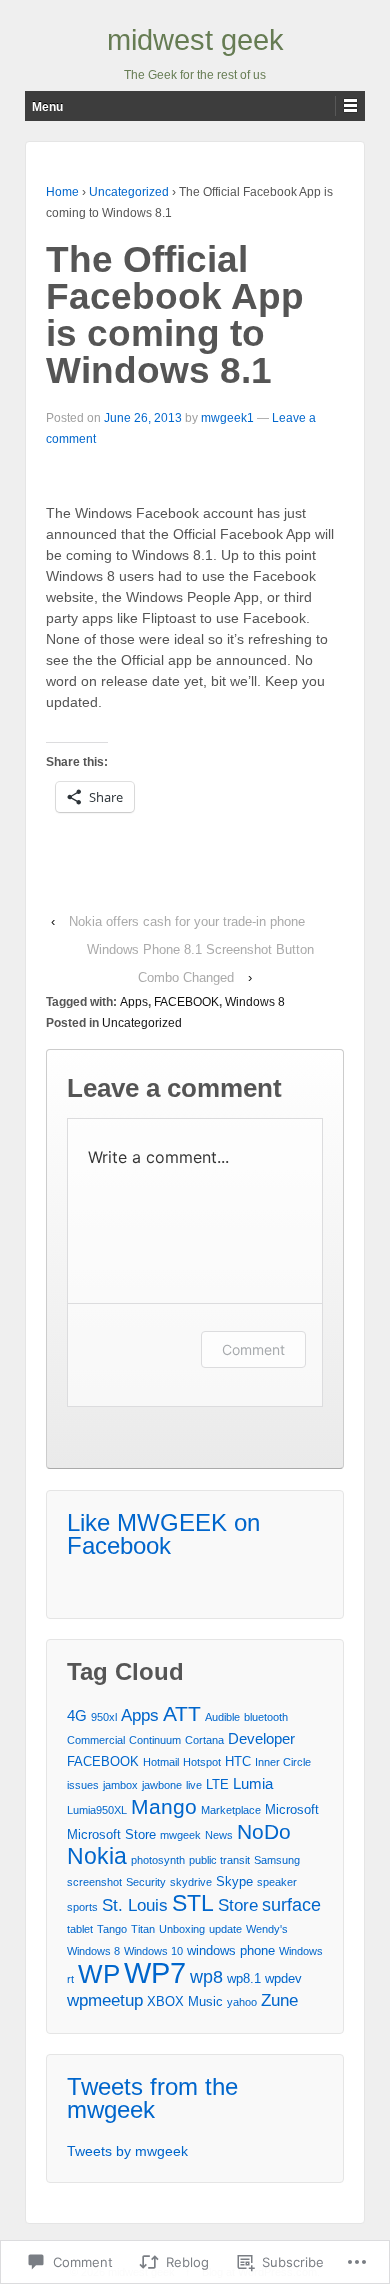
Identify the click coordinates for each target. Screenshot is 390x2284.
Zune (279, 2000)
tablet (80, 1929)
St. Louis (135, 1905)
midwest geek (195, 40)
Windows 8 (255, 1002)
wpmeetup (105, 2000)
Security (146, 1882)
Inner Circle (283, 1762)
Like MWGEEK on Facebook (163, 1534)
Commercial (96, 1740)
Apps (134, 1002)
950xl (104, 1717)
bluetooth (266, 1717)
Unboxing (182, 1929)
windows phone (231, 1950)
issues (83, 1785)
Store (238, 1905)
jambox (120, 1785)
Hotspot (202, 1762)
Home (62, 192)
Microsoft (292, 1809)
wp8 (206, 1977)
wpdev (283, 1978)
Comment (253, 1349)
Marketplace (231, 1810)
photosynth (158, 1860)
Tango (112, 1929)
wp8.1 (244, 1978)
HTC (238, 1761)
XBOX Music (185, 2001)
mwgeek (180, 1835)
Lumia (253, 1783)
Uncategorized (129, 192)
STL (193, 1903)
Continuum (155, 1740)
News (219, 1835)
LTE (217, 1784)
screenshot (94, 1882)
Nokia (97, 1856)
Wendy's (267, 1929)
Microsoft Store (111, 1834)
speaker (277, 1882)
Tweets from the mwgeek (152, 2098)
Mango (164, 1806)
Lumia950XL (97, 1810)
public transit (219, 1860)
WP (99, 1974)
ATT (182, 1713)
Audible (222, 1717)
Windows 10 (153, 1951)
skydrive (191, 1882)
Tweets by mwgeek (127, 2151)
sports (82, 1907)
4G (77, 1715)
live (194, 1785)
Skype (234, 1881)
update (225, 1929)
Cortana (204, 1740)
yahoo (242, 2002)
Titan (143, 1929)
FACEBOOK (186, 1002)
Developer (261, 1738)
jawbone (162, 1785)
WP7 (155, 1972)
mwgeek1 (227, 418)
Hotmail (161, 1762)
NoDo (264, 1831)
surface (291, 1905)
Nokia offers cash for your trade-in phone (187, 921)
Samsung (277, 1860)
